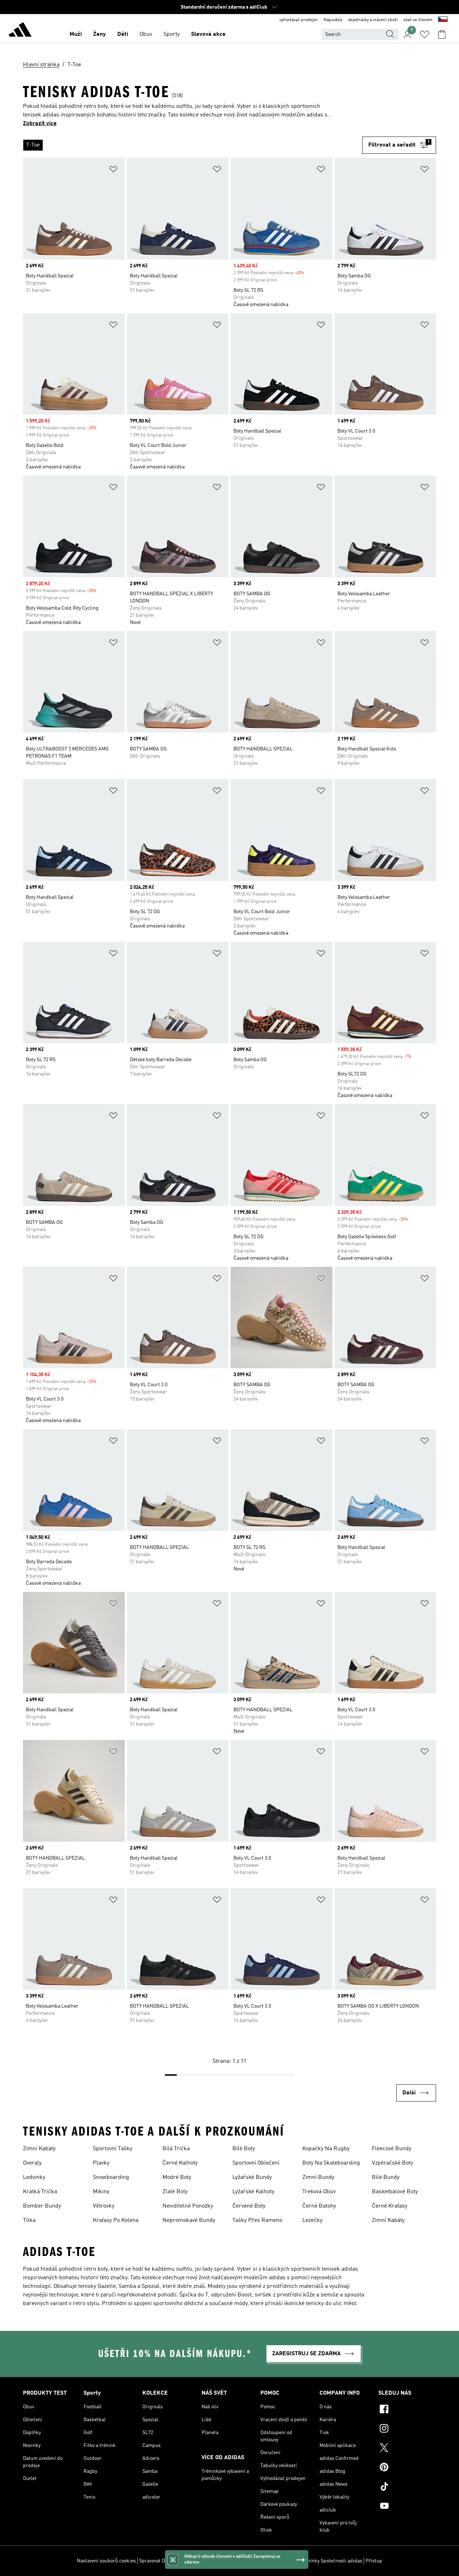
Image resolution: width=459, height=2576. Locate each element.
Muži (76, 34)
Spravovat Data (155, 2561)
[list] (193, 145)
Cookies (184, 2561)
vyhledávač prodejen (299, 20)
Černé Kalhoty (180, 2163)
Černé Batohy (319, 2206)
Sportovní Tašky (113, 2149)
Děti (123, 34)
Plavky (101, 2163)
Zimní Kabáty (39, 2149)
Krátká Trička (40, 2192)
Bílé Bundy (386, 2177)
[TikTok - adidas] (407, 2487)
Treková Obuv (319, 2192)
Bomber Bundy (42, 2206)
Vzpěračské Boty (392, 2163)
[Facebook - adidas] (407, 2410)
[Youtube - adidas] (407, 2507)
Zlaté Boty (175, 2192)
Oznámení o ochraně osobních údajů (235, 2561)
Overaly (32, 2163)
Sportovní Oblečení (256, 2163)
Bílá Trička (176, 2149)
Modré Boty (177, 2177)
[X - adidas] (407, 2449)
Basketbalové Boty (395, 2192)
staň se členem (418, 20)
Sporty (172, 34)
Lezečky (312, 2220)
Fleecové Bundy (392, 2149)
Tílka (29, 2220)
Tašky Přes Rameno (257, 2220)
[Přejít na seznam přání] (425, 34)
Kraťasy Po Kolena (116, 2220)
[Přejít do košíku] (442, 34)
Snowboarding (111, 2177)
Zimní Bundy (318, 2177)
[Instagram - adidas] (407, 2429)
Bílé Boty (244, 2149)
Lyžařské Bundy (252, 2177)
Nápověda (333, 20)
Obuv (146, 34)
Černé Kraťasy (390, 2206)
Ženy (100, 34)
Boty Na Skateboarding (331, 2163)
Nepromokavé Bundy (189, 2220)
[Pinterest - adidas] (407, 2468)
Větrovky (104, 2206)
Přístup (374, 2561)
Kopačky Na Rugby (326, 2149)
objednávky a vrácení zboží (373, 20)
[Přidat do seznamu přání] (113, 170)
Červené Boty (249, 2206)
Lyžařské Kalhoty (253, 2192)
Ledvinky (34, 2177)
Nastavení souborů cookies (106, 2561)
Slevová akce (208, 34)
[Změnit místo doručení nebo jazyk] (443, 20)
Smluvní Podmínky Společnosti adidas (320, 2561)
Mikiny (101, 2192)
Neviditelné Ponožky (188, 2206)
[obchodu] (20, 31)
